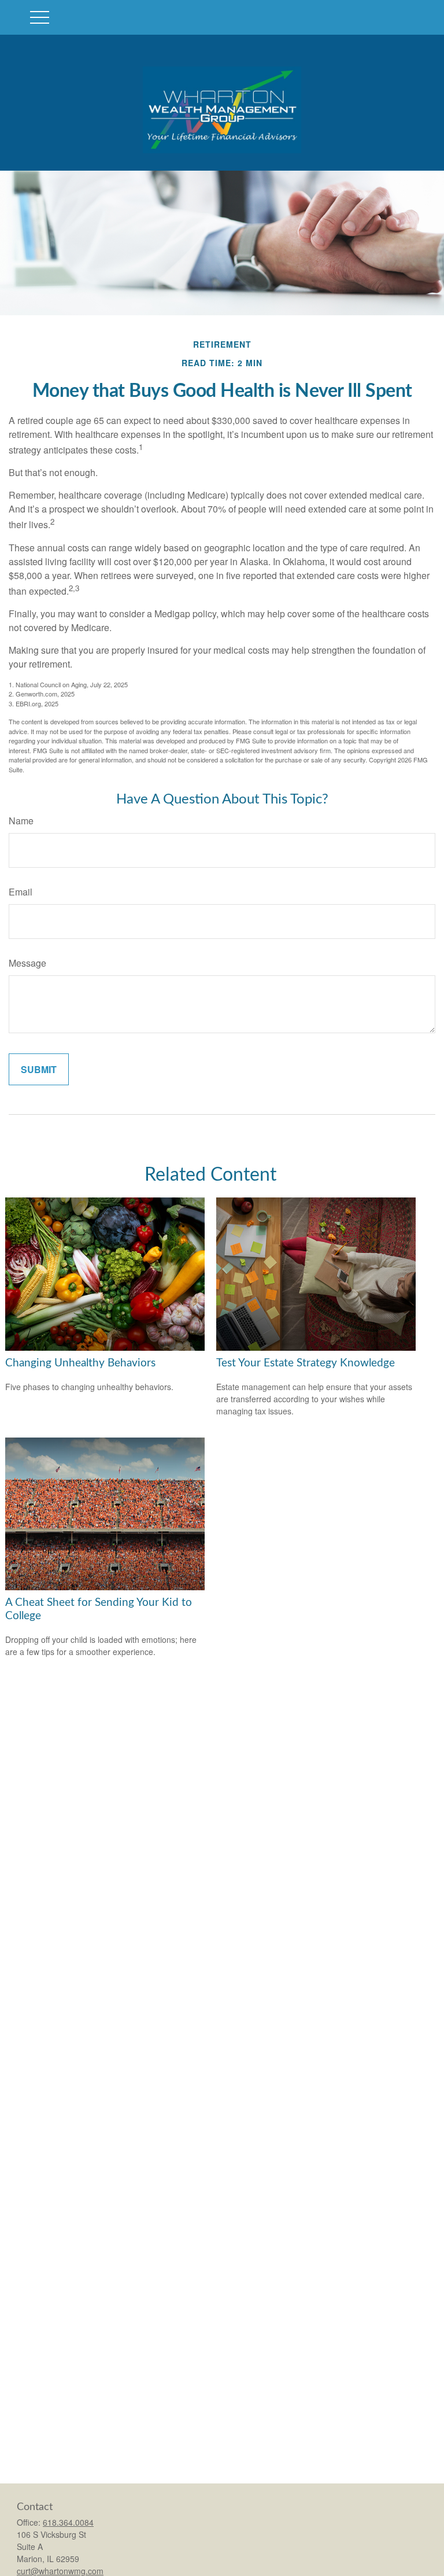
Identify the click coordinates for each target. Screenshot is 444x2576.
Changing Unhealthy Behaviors (80, 1363)
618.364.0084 (68, 2522)
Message (27, 963)
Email (21, 892)
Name (21, 821)
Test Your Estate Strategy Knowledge (306, 1363)
